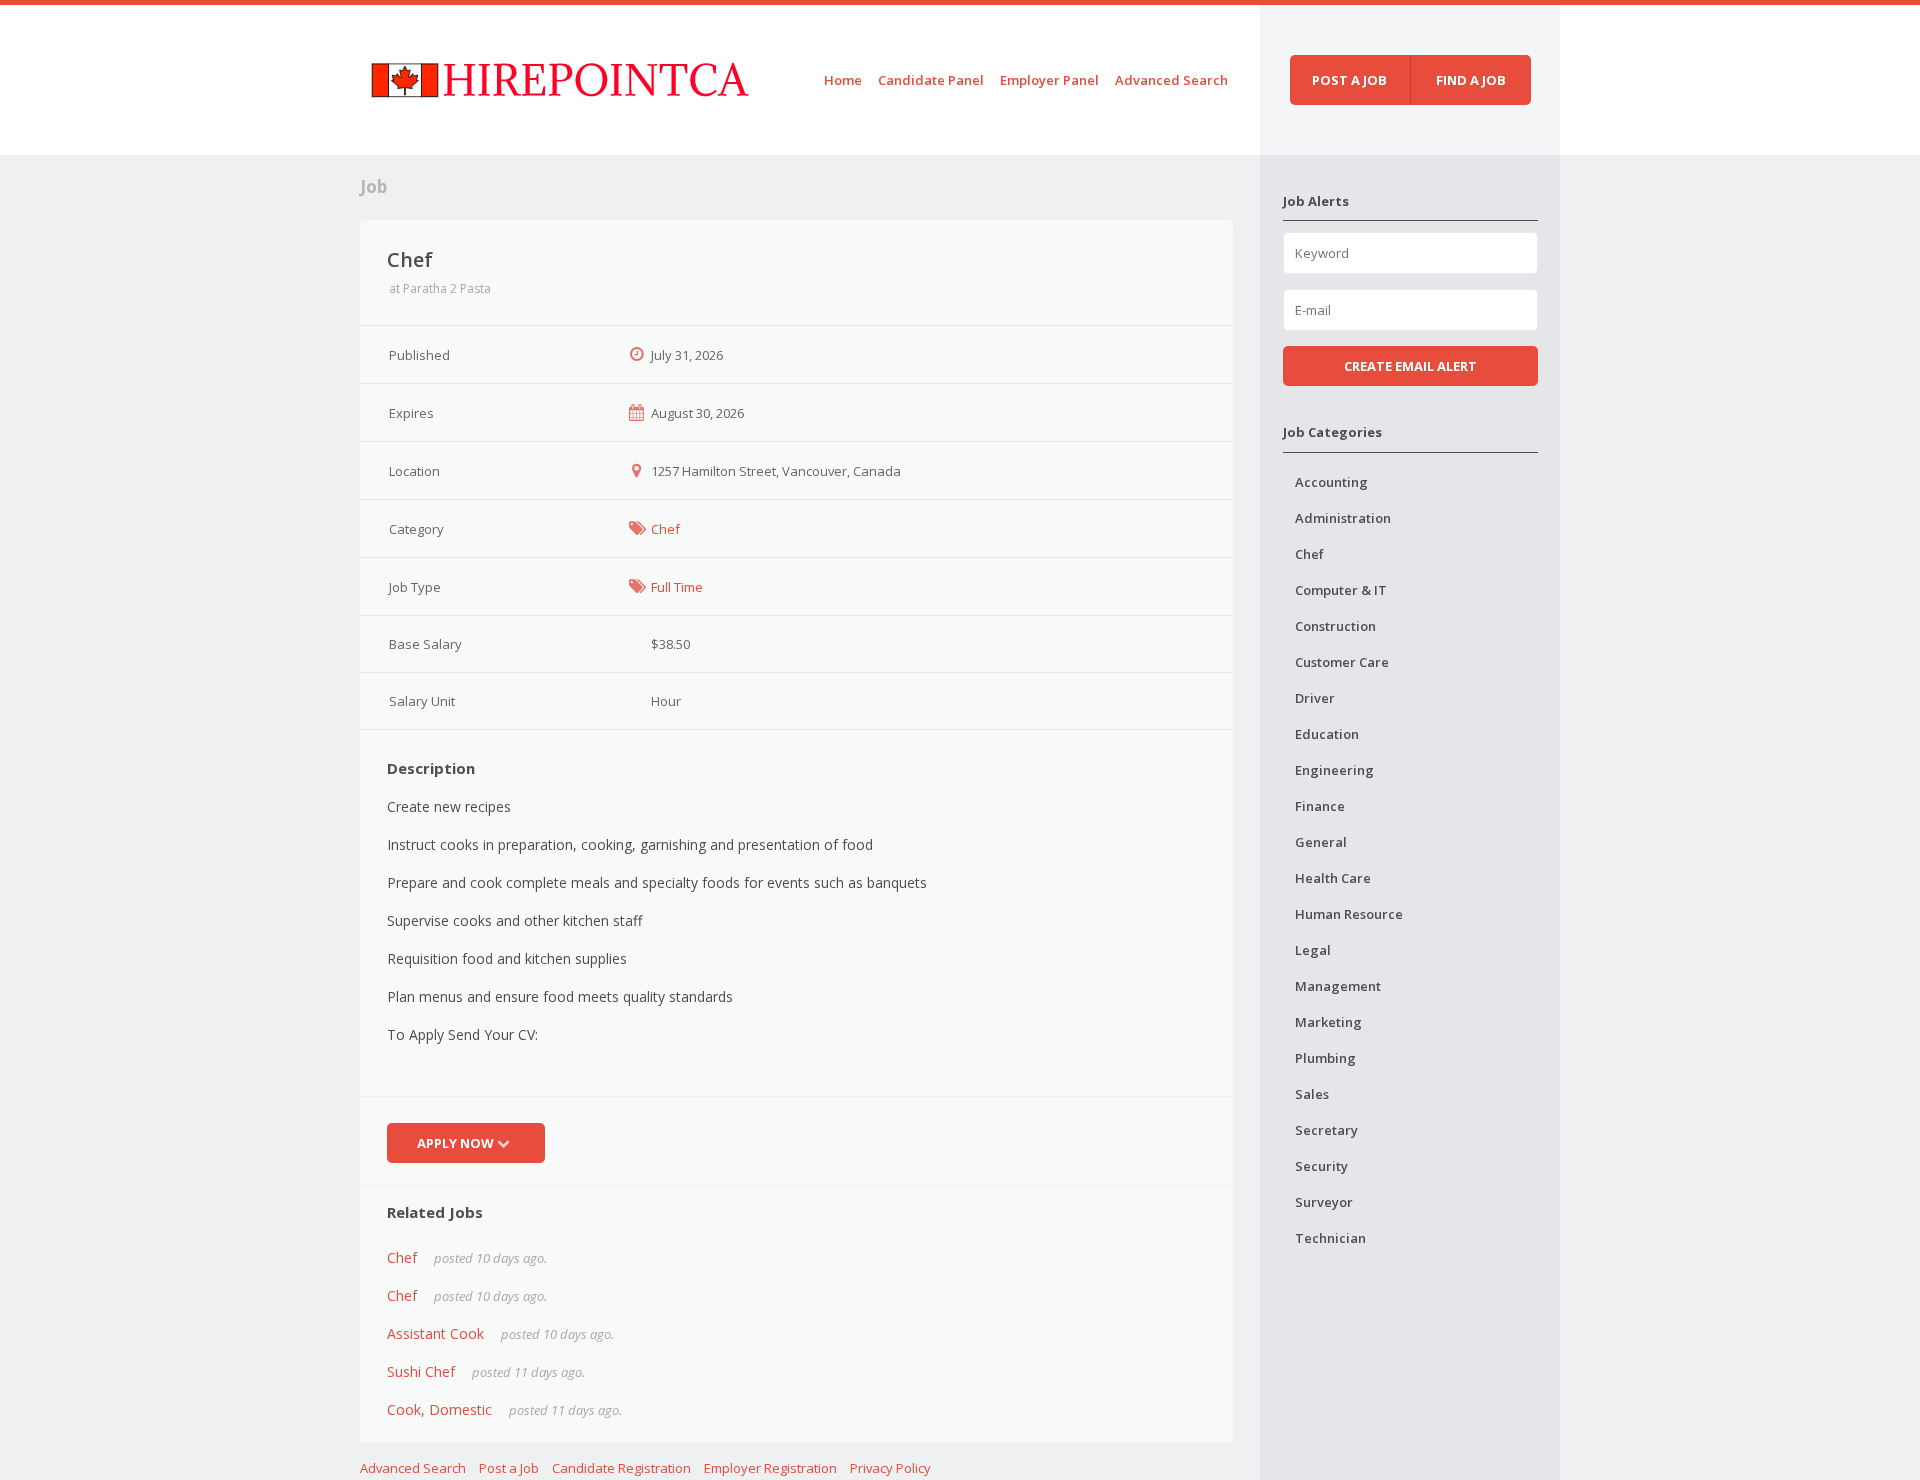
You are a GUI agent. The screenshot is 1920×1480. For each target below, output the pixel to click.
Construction (1335, 626)
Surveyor (1324, 1202)
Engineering (1334, 770)
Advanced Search (1171, 80)
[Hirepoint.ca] (559, 76)
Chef (665, 529)
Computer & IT (1341, 590)
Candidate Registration (621, 1468)
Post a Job (509, 1468)
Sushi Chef (421, 1371)
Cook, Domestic (439, 1409)
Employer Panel (1049, 80)
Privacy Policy (890, 1468)
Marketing (1328, 1022)
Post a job (1349, 80)
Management (1338, 986)
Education (1327, 734)
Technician (1330, 1238)
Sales (1312, 1094)
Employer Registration (770, 1468)
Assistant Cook (435, 1333)
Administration (1343, 518)
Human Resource (1349, 914)
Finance (1320, 806)
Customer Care (1342, 662)
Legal (1313, 950)
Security (1321, 1166)
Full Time (677, 587)
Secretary (1326, 1130)
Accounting (1331, 482)
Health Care (1333, 878)
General (1321, 842)
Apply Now (455, 1143)
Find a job (1471, 80)
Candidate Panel (931, 80)
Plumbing (1325, 1058)
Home (843, 80)
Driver (1315, 698)
